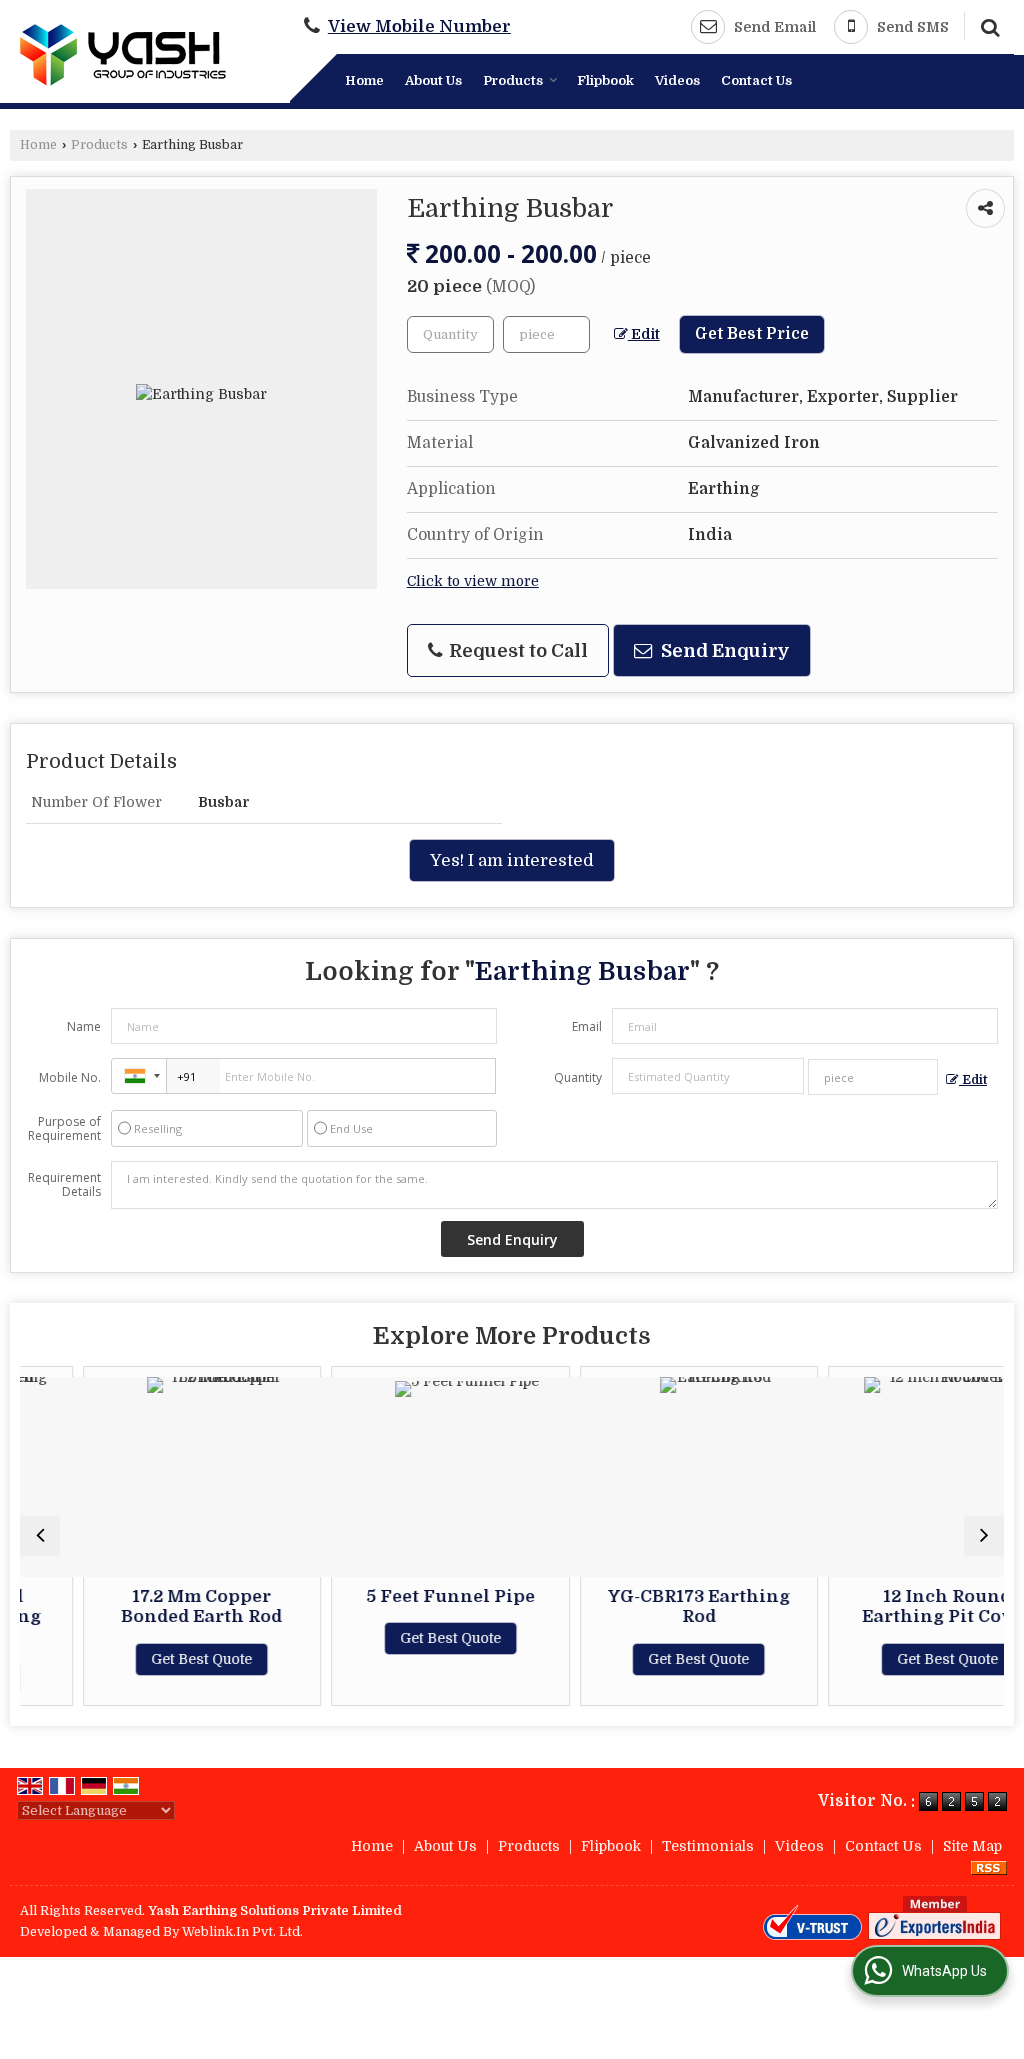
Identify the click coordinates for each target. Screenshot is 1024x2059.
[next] (984, 1536)
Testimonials (708, 1846)
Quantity (578, 1077)
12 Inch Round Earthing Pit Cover (905, 1606)
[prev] (40, 1536)
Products (513, 80)
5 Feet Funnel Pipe (407, 1596)
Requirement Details (64, 1185)
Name (84, 1026)
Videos (677, 80)
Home (364, 80)
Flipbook (605, 80)
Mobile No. (70, 1077)
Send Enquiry (723, 650)
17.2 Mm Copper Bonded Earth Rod (159, 1606)
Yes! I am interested (512, 860)
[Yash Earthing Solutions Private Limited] (123, 55)
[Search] (987, 25)
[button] (419, 26)
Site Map (972, 1846)
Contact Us (756, 80)
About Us (433, 80)
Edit (644, 334)
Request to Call (516, 650)
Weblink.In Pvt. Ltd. (242, 1932)
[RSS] (989, 1867)
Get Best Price (752, 334)
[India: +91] (139, 1076)
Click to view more (473, 581)
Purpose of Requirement (64, 1129)
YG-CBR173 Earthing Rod (656, 1606)
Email (587, 1026)
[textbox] (546, 334)
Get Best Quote (159, 1659)
